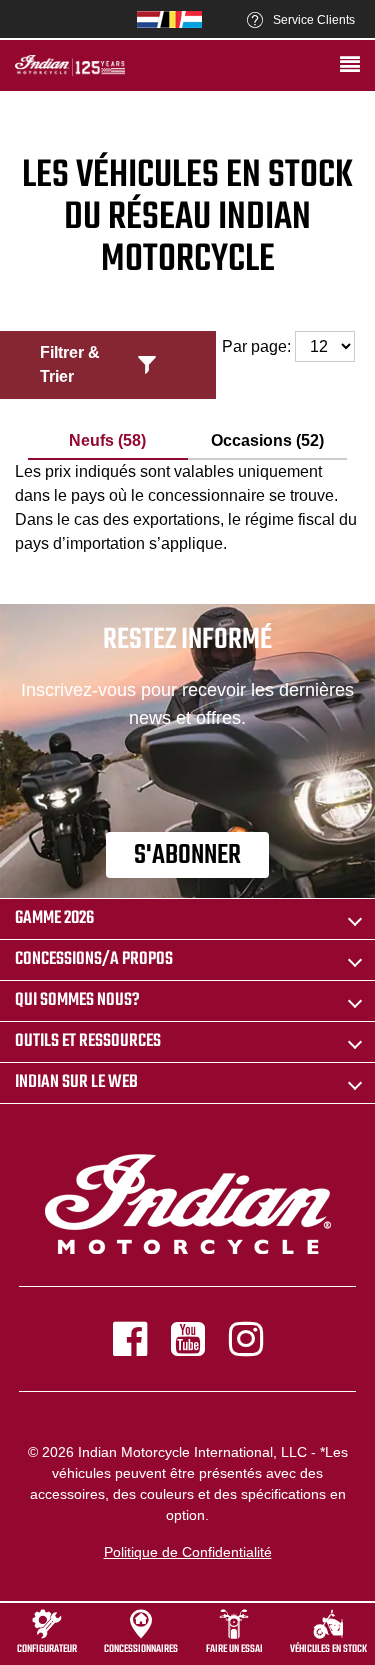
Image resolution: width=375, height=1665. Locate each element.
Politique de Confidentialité (188, 1552)
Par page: (258, 346)
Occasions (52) (267, 440)
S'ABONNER (187, 855)
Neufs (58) (107, 440)
